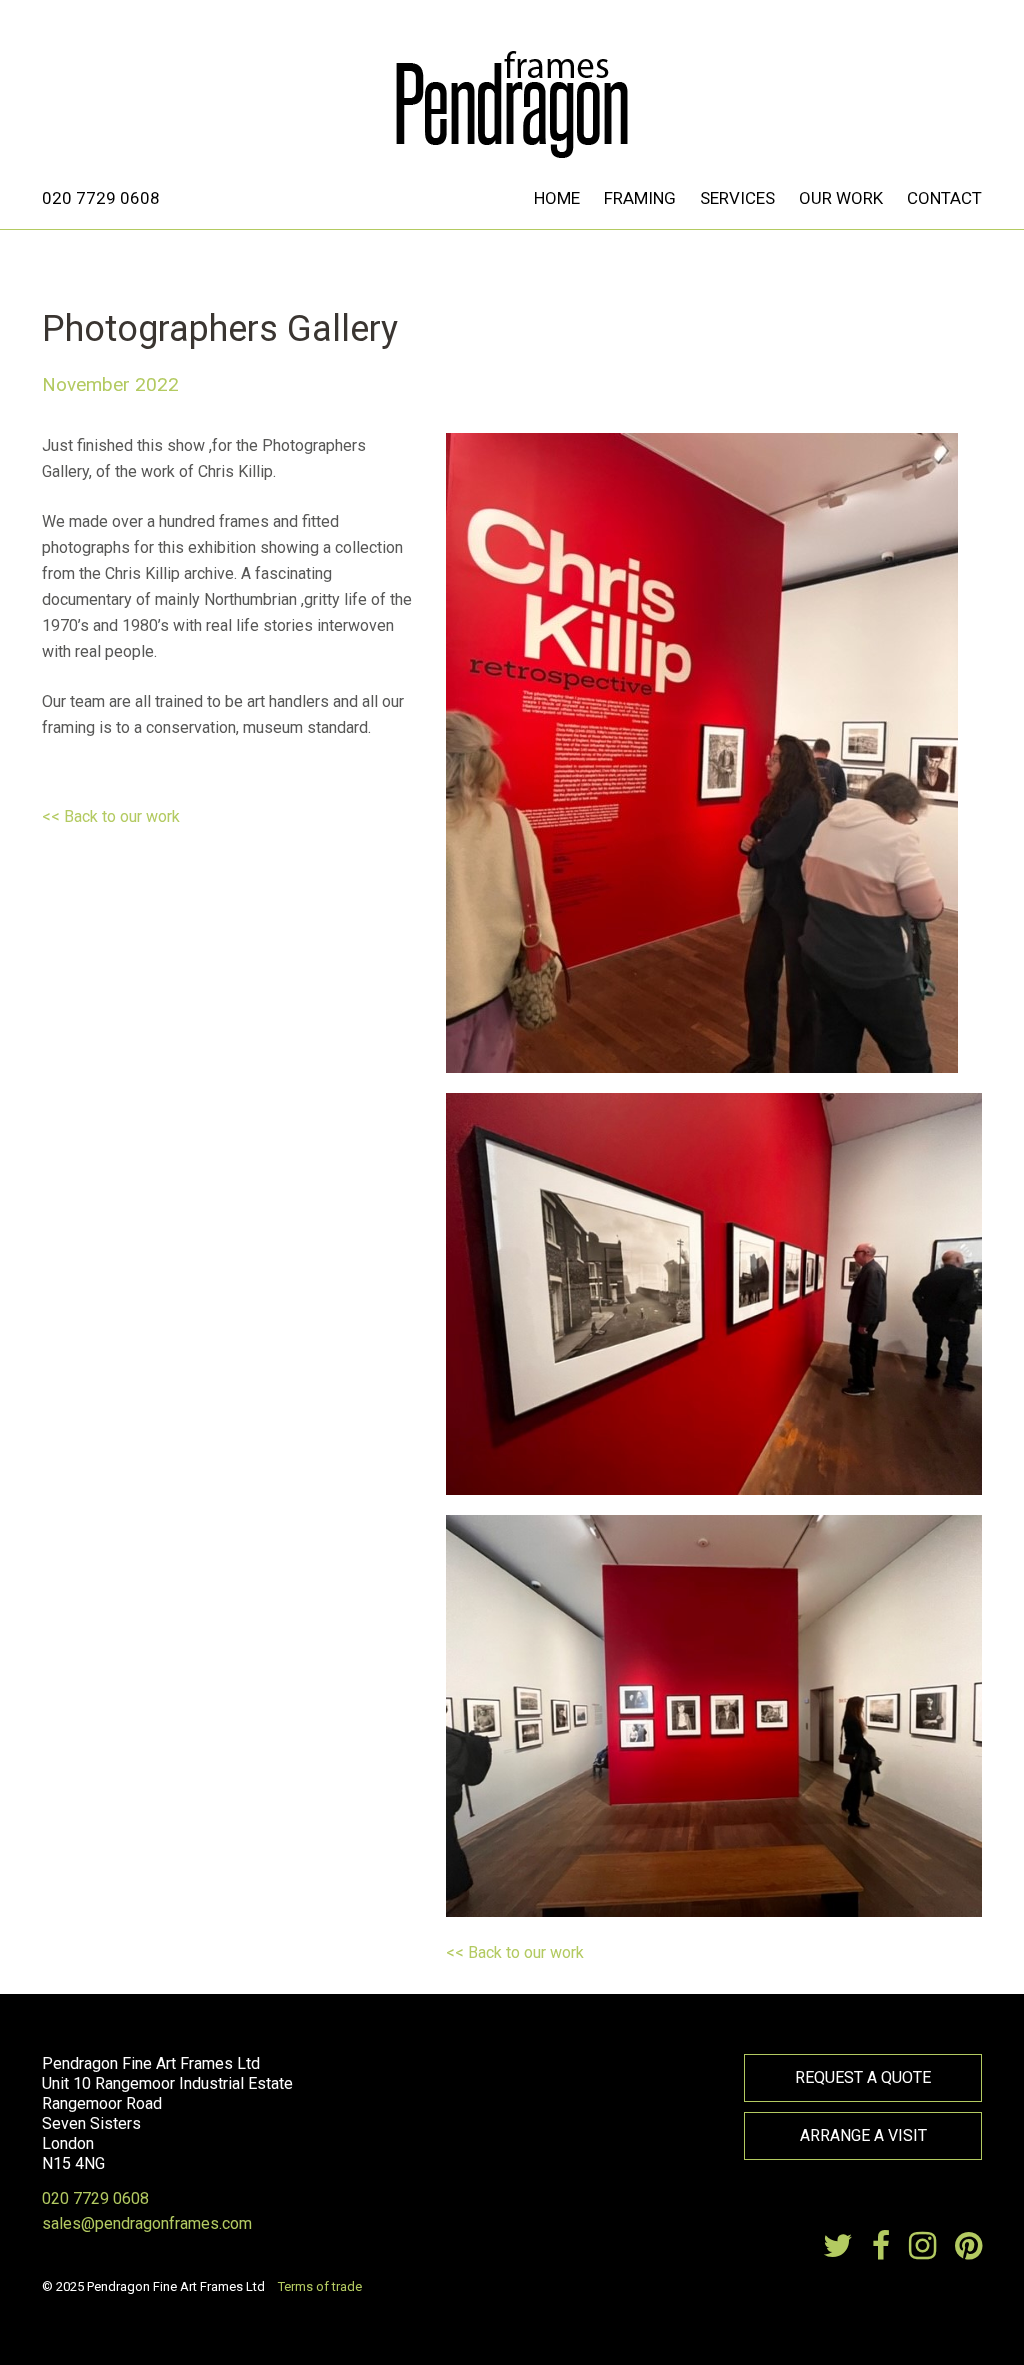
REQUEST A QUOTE (863, 2077)
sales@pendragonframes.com (147, 2223)
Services (737, 198)
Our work (841, 198)
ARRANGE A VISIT (863, 2135)
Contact (944, 198)
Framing (640, 198)
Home (557, 198)
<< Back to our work (111, 816)
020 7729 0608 (101, 198)
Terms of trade (320, 2286)
